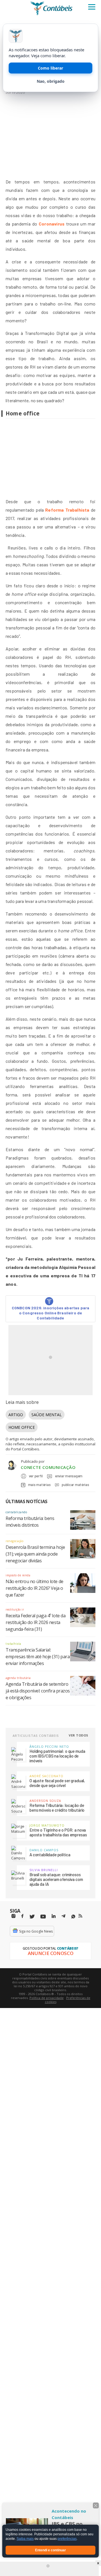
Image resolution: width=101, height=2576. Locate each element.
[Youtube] (43, 1917)
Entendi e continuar (50, 2550)
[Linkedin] (54, 1916)
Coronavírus (52, 224)
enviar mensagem (69, 1476)
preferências (67, 2539)
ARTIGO (16, 1415)
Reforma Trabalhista (67, 510)
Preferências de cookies (68, 2000)
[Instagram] (13, 1916)
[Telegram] (63, 1917)
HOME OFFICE (22, 1427)
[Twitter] (32, 1917)
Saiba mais (25, 2539)
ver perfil (36, 1476)
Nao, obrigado (51, 81)
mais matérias (39, 1485)
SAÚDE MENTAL (47, 1415)
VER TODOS (79, 1735)
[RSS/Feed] (80, 1916)
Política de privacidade (47, 1998)
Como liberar (50, 68)
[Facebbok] (22, 1916)
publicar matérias (75, 1485)
